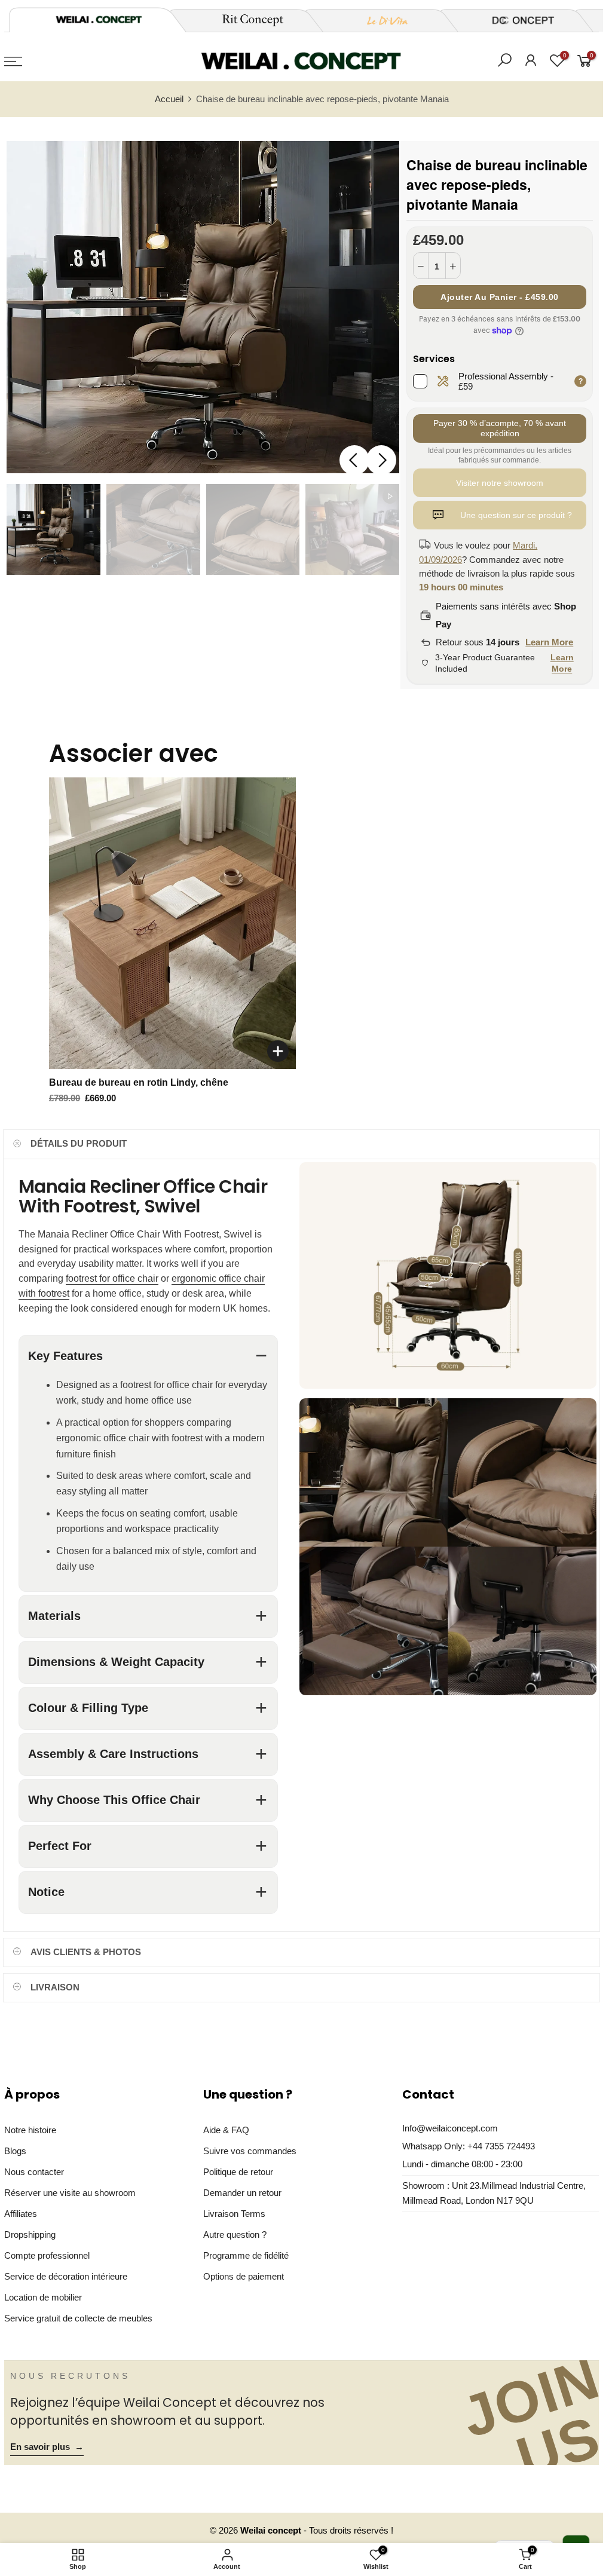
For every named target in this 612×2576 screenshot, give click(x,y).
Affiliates (21, 2214)
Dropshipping (30, 2235)
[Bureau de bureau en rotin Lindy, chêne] (172, 923)
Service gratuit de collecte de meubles (78, 2318)
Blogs (15, 2151)
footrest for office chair (112, 1278)
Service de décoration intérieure (66, 2277)
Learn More (549, 642)
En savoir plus (47, 2447)
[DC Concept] (516, 20)
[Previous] (354, 460)
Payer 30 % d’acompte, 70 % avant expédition (500, 428)
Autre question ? (235, 2235)
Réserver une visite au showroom (70, 2193)
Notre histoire (30, 2130)
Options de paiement (244, 2277)
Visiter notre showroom (500, 483)
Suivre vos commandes (250, 2151)
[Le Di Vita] (381, 20)
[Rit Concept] (246, 20)
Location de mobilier (43, 2298)
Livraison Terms (234, 2214)
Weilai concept (272, 2531)
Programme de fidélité (246, 2256)
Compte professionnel (47, 2256)
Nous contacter (34, 2172)
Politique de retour (238, 2172)
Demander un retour (242, 2193)
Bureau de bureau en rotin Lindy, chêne (139, 1082)
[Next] (381, 460)
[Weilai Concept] (99, 19)
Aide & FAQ (226, 2130)
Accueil (169, 99)
